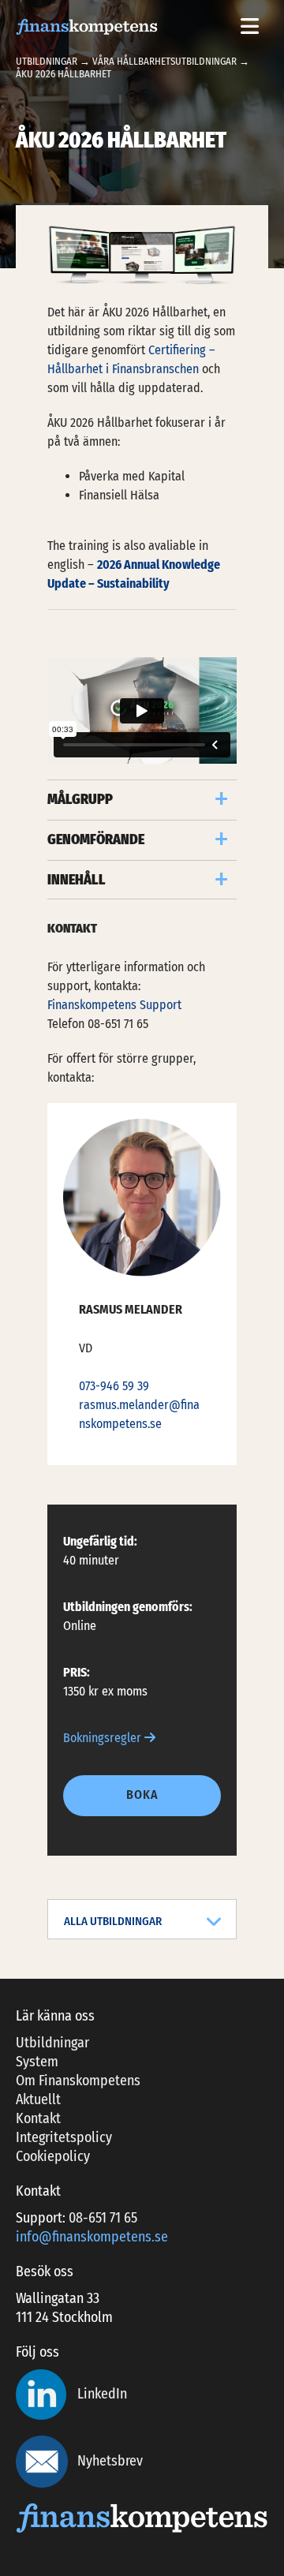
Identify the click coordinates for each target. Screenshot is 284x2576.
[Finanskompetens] (87, 26)
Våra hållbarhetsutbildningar (164, 61)
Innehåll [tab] (77, 880)
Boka (142, 1795)
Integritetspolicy (64, 2137)
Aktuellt (38, 2099)
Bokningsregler (104, 1738)
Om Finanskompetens (78, 2081)
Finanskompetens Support (114, 1005)
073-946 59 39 (114, 1386)
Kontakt (38, 2118)
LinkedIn (101, 2394)
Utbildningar (47, 61)
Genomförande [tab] (96, 839)
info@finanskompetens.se (92, 2237)
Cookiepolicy (53, 2156)
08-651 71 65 (103, 2218)
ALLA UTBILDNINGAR (113, 1921)
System (37, 2062)
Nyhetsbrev (110, 2461)
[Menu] (249, 27)
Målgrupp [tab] (80, 799)
